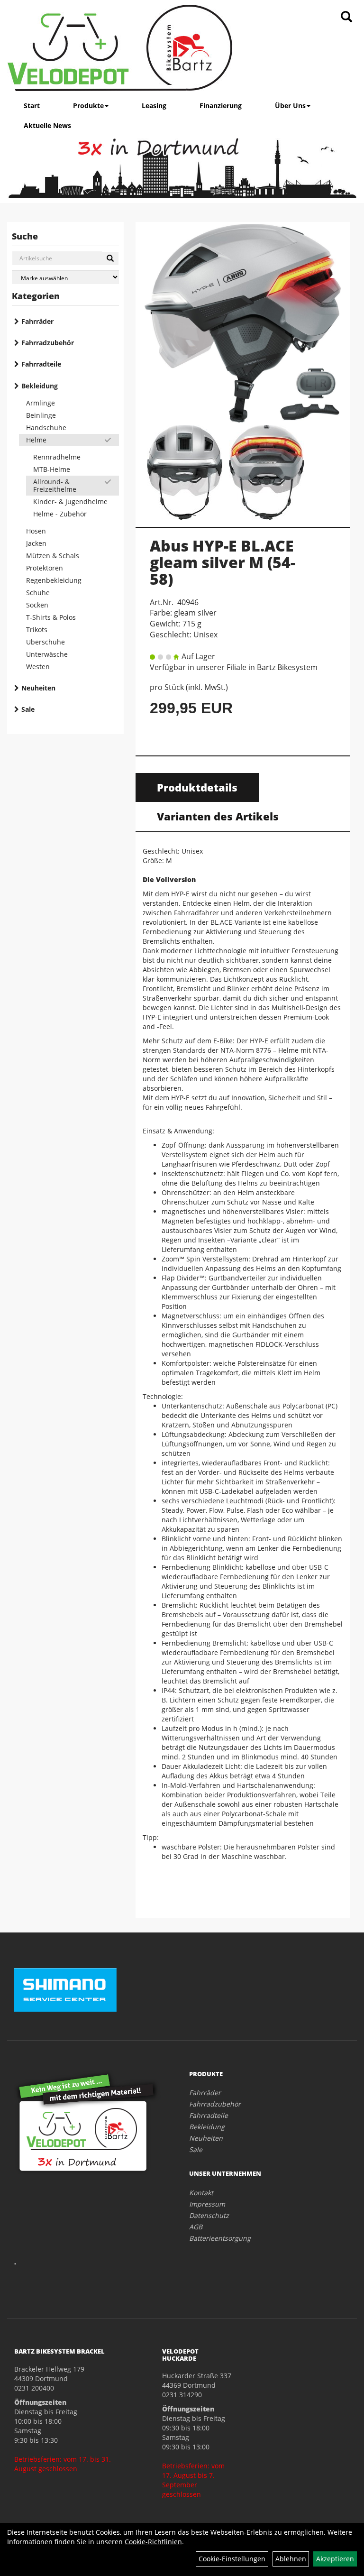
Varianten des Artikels (218, 816)
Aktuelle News (47, 125)
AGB (196, 2227)
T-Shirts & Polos (51, 617)
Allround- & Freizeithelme (55, 485)
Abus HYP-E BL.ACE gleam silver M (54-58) (223, 562)
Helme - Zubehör (60, 514)
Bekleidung (40, 386)
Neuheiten (38, 688)
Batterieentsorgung (220, 2238)
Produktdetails (197, 787)
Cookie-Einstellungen (232, 2559)
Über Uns (290, 106)
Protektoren (45, 568)
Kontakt (201, 2193)
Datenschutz (209, 2215)
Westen (38, 667)
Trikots (37, 630)
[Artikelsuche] (346, 17)
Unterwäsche (47, 654)
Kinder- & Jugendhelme (70, 501)
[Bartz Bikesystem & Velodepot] (120, 48)
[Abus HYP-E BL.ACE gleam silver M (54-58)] (243, 323)
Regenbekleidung (54, 580)
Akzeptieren (335, 2559)
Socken (37, 605)
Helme (36, 440)
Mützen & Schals (53, 556)
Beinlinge (41, 415)
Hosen (36, 531)
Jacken (36, 543)
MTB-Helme (52, 469)
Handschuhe (46, 428)
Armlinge (41, 403)
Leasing (154, 106)
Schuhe (38, 593)
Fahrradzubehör (48, 343)
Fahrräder (37, 321)
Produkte (88, 106)
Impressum (207, 2204)
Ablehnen (291, 2559)
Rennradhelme (57, 457)
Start (32, 106)
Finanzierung (221, 106)
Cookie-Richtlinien (153, 2542)
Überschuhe (45, 642)
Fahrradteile (41, 364)
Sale (28, 709)
